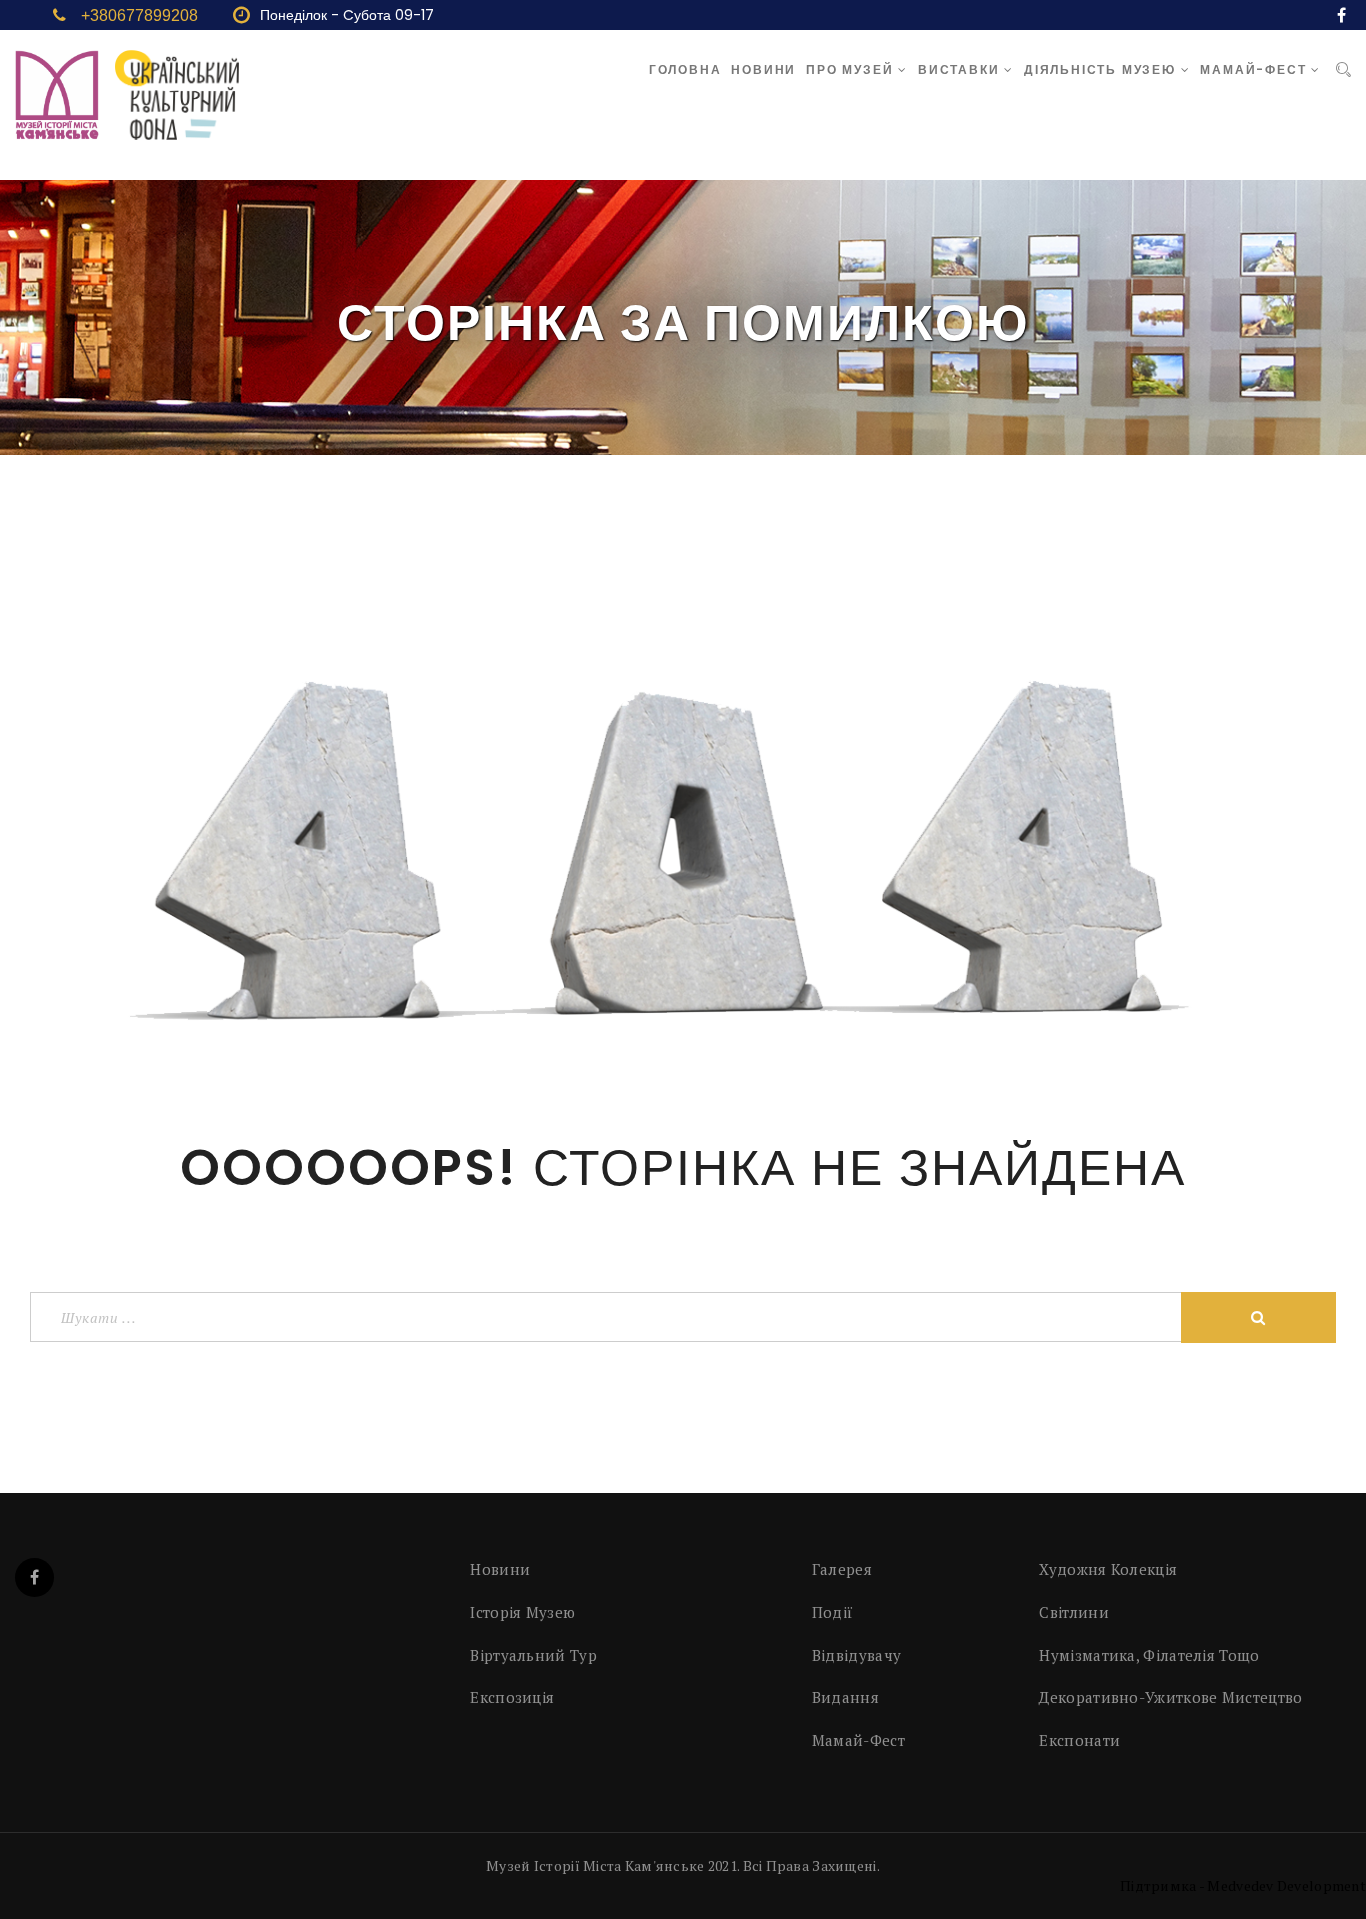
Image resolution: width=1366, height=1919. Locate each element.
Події (833, 1612)
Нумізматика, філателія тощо (1149, 1655)
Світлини (1073, 1612)
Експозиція (512, 1697)
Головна (685, 69)
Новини (763, 69)
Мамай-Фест (1255, 69)
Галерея (842, 1569)
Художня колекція (1108, 1569)
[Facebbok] (34, 1577)
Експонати (1079, 1740)
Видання (845, 1697)
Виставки (961, 69)
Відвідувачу (856, 1655)
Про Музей (852, 69)
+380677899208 (139, 15)
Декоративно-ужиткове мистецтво (1170, 1697)
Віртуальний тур (533, 1655)
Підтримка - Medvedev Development (1243, 1885)
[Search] (1343, 70)
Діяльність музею (1102, 69)
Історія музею (522, 1612)
